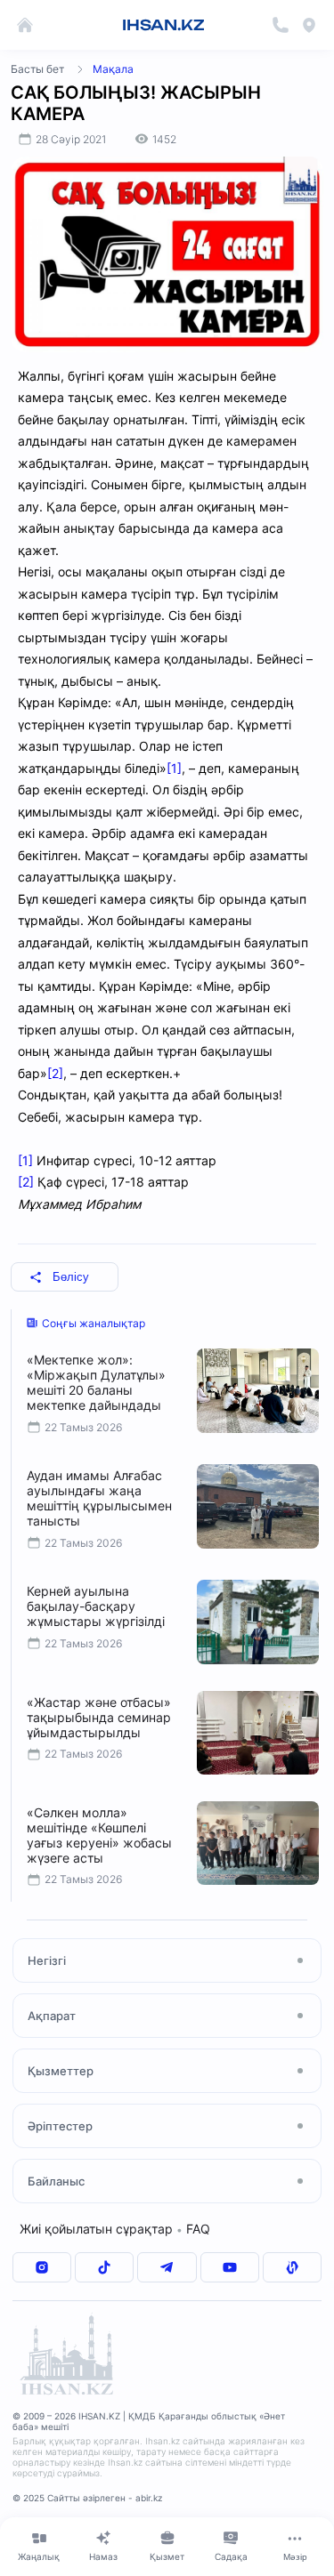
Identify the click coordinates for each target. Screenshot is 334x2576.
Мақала (113, 69)
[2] (55, 1073)
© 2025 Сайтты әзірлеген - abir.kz (87, 2498)
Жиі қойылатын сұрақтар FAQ (115, 2229)
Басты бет (37, 69)
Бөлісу (71, 1277)
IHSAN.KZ (163, 25)
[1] (174, 768)
